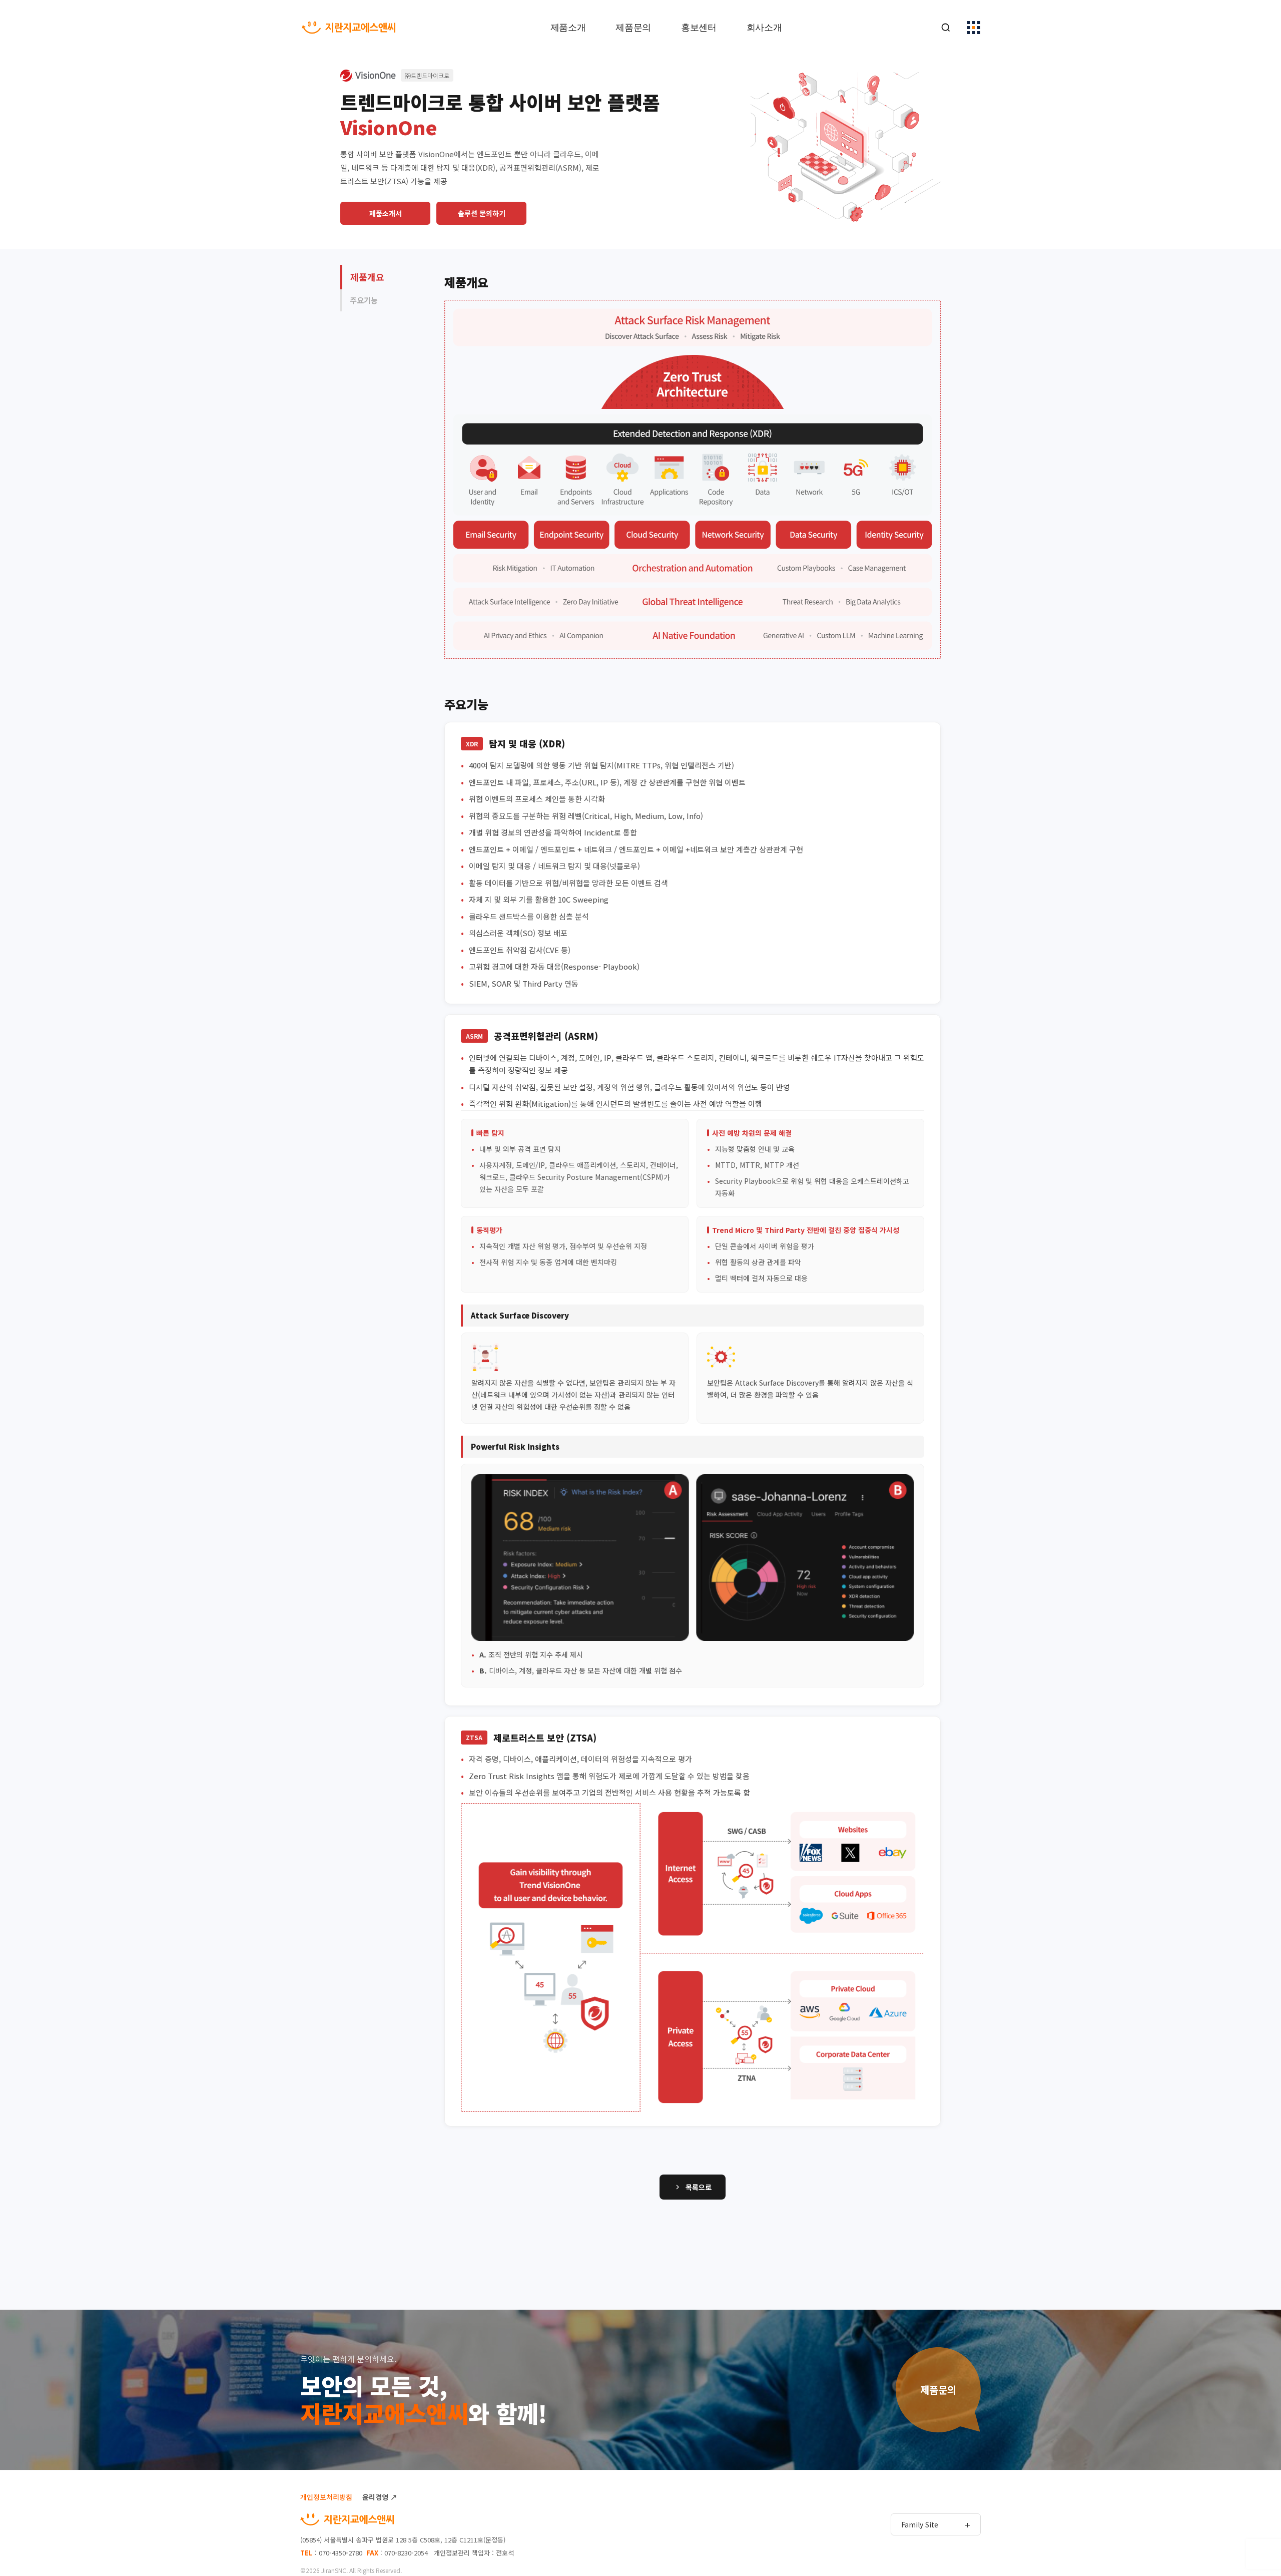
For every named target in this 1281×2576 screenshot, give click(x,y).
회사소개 (764, 28)
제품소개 (568, 28)
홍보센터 (699, 28)
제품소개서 (386, 213)
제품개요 (367, 277)
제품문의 (633, 28)
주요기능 (364, 300)
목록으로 (699, 2187)
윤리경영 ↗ (380, 2497)
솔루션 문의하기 (482, 213)
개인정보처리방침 (326, 2497)
